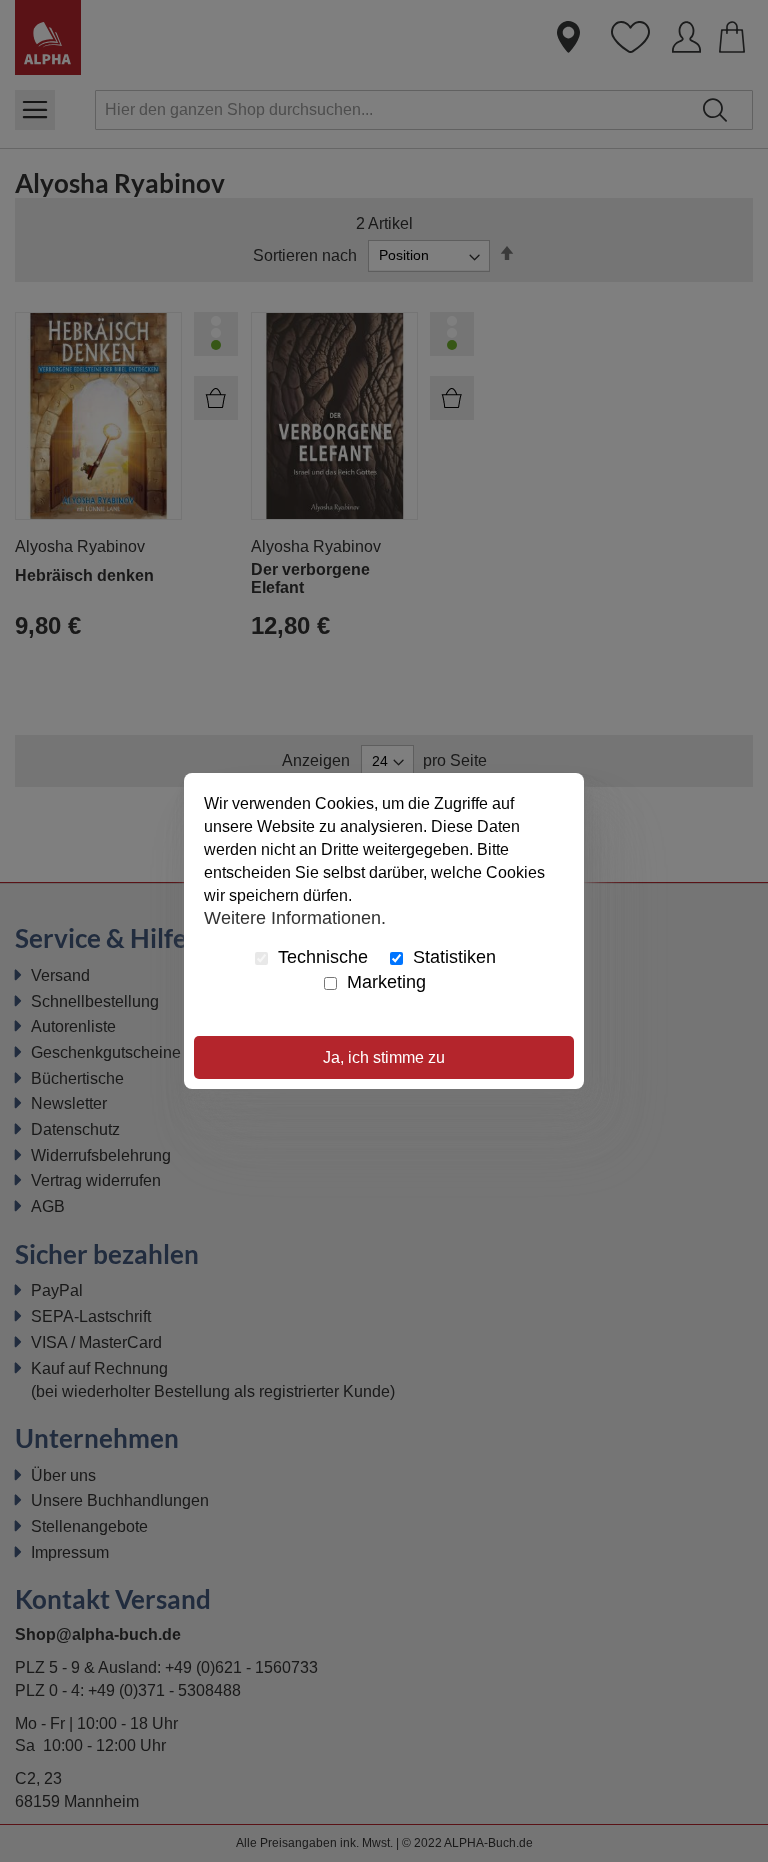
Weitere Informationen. (295, 917)
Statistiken (452, 957)
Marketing (384, 982)
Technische (320, 957)
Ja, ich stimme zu (384, 1057)
